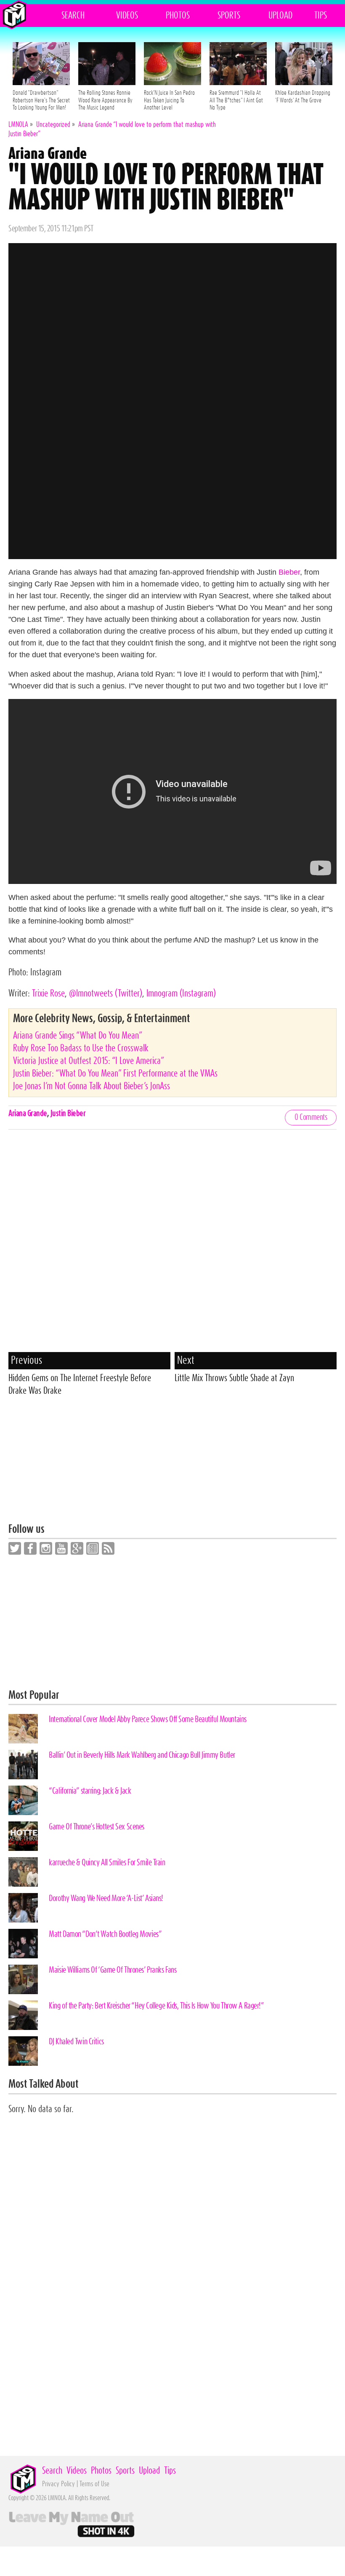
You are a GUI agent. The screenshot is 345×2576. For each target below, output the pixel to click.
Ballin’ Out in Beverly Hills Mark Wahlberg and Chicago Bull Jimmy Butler (142, 1755)
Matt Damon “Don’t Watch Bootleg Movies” (105, 1934)
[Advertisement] (172, 1465)
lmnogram (181, 993)
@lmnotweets (106, 993)
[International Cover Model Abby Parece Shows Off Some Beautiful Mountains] (23, 1729)
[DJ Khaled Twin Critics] (23, 2051)
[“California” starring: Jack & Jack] (23, 1800)
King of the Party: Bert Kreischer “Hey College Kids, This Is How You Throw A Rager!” (156, 2006)
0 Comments (311, 1117)
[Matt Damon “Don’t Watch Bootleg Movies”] (23, 1944)
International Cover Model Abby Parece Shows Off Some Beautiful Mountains (148, 1719)
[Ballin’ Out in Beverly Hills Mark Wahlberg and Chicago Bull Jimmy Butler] (23, 1765)
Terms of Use (94, 2484)
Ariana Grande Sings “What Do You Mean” (78, 1036)
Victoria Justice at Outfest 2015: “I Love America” (89, 1061)
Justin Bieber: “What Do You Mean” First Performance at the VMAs (115, 1074)
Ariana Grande (28, 1114)
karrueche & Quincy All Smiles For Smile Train (107, 1863)
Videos (127, 16)
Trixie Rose (48, 993)
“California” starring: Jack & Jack (90, 1791)
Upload (280, 16)
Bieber (289, 572)
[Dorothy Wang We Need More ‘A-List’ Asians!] (23, 1908)
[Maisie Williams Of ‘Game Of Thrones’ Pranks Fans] (23, 1979)
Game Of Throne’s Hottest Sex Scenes (97, 1827)
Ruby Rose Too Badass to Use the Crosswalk (81, 1048)
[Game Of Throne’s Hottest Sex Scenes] (23, 1836)
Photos (178, 16)
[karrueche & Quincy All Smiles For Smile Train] (23, 1872)
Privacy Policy (58, 2484)
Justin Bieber (68, 1114)
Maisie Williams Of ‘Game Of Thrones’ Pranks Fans (113, 1970)
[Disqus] (172, 1243)
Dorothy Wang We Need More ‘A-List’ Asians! (106, 1899)
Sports (229, 16)
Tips (321, 16)
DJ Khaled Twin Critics (76, 2042)
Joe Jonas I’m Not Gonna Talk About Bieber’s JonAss (92, 1086)
